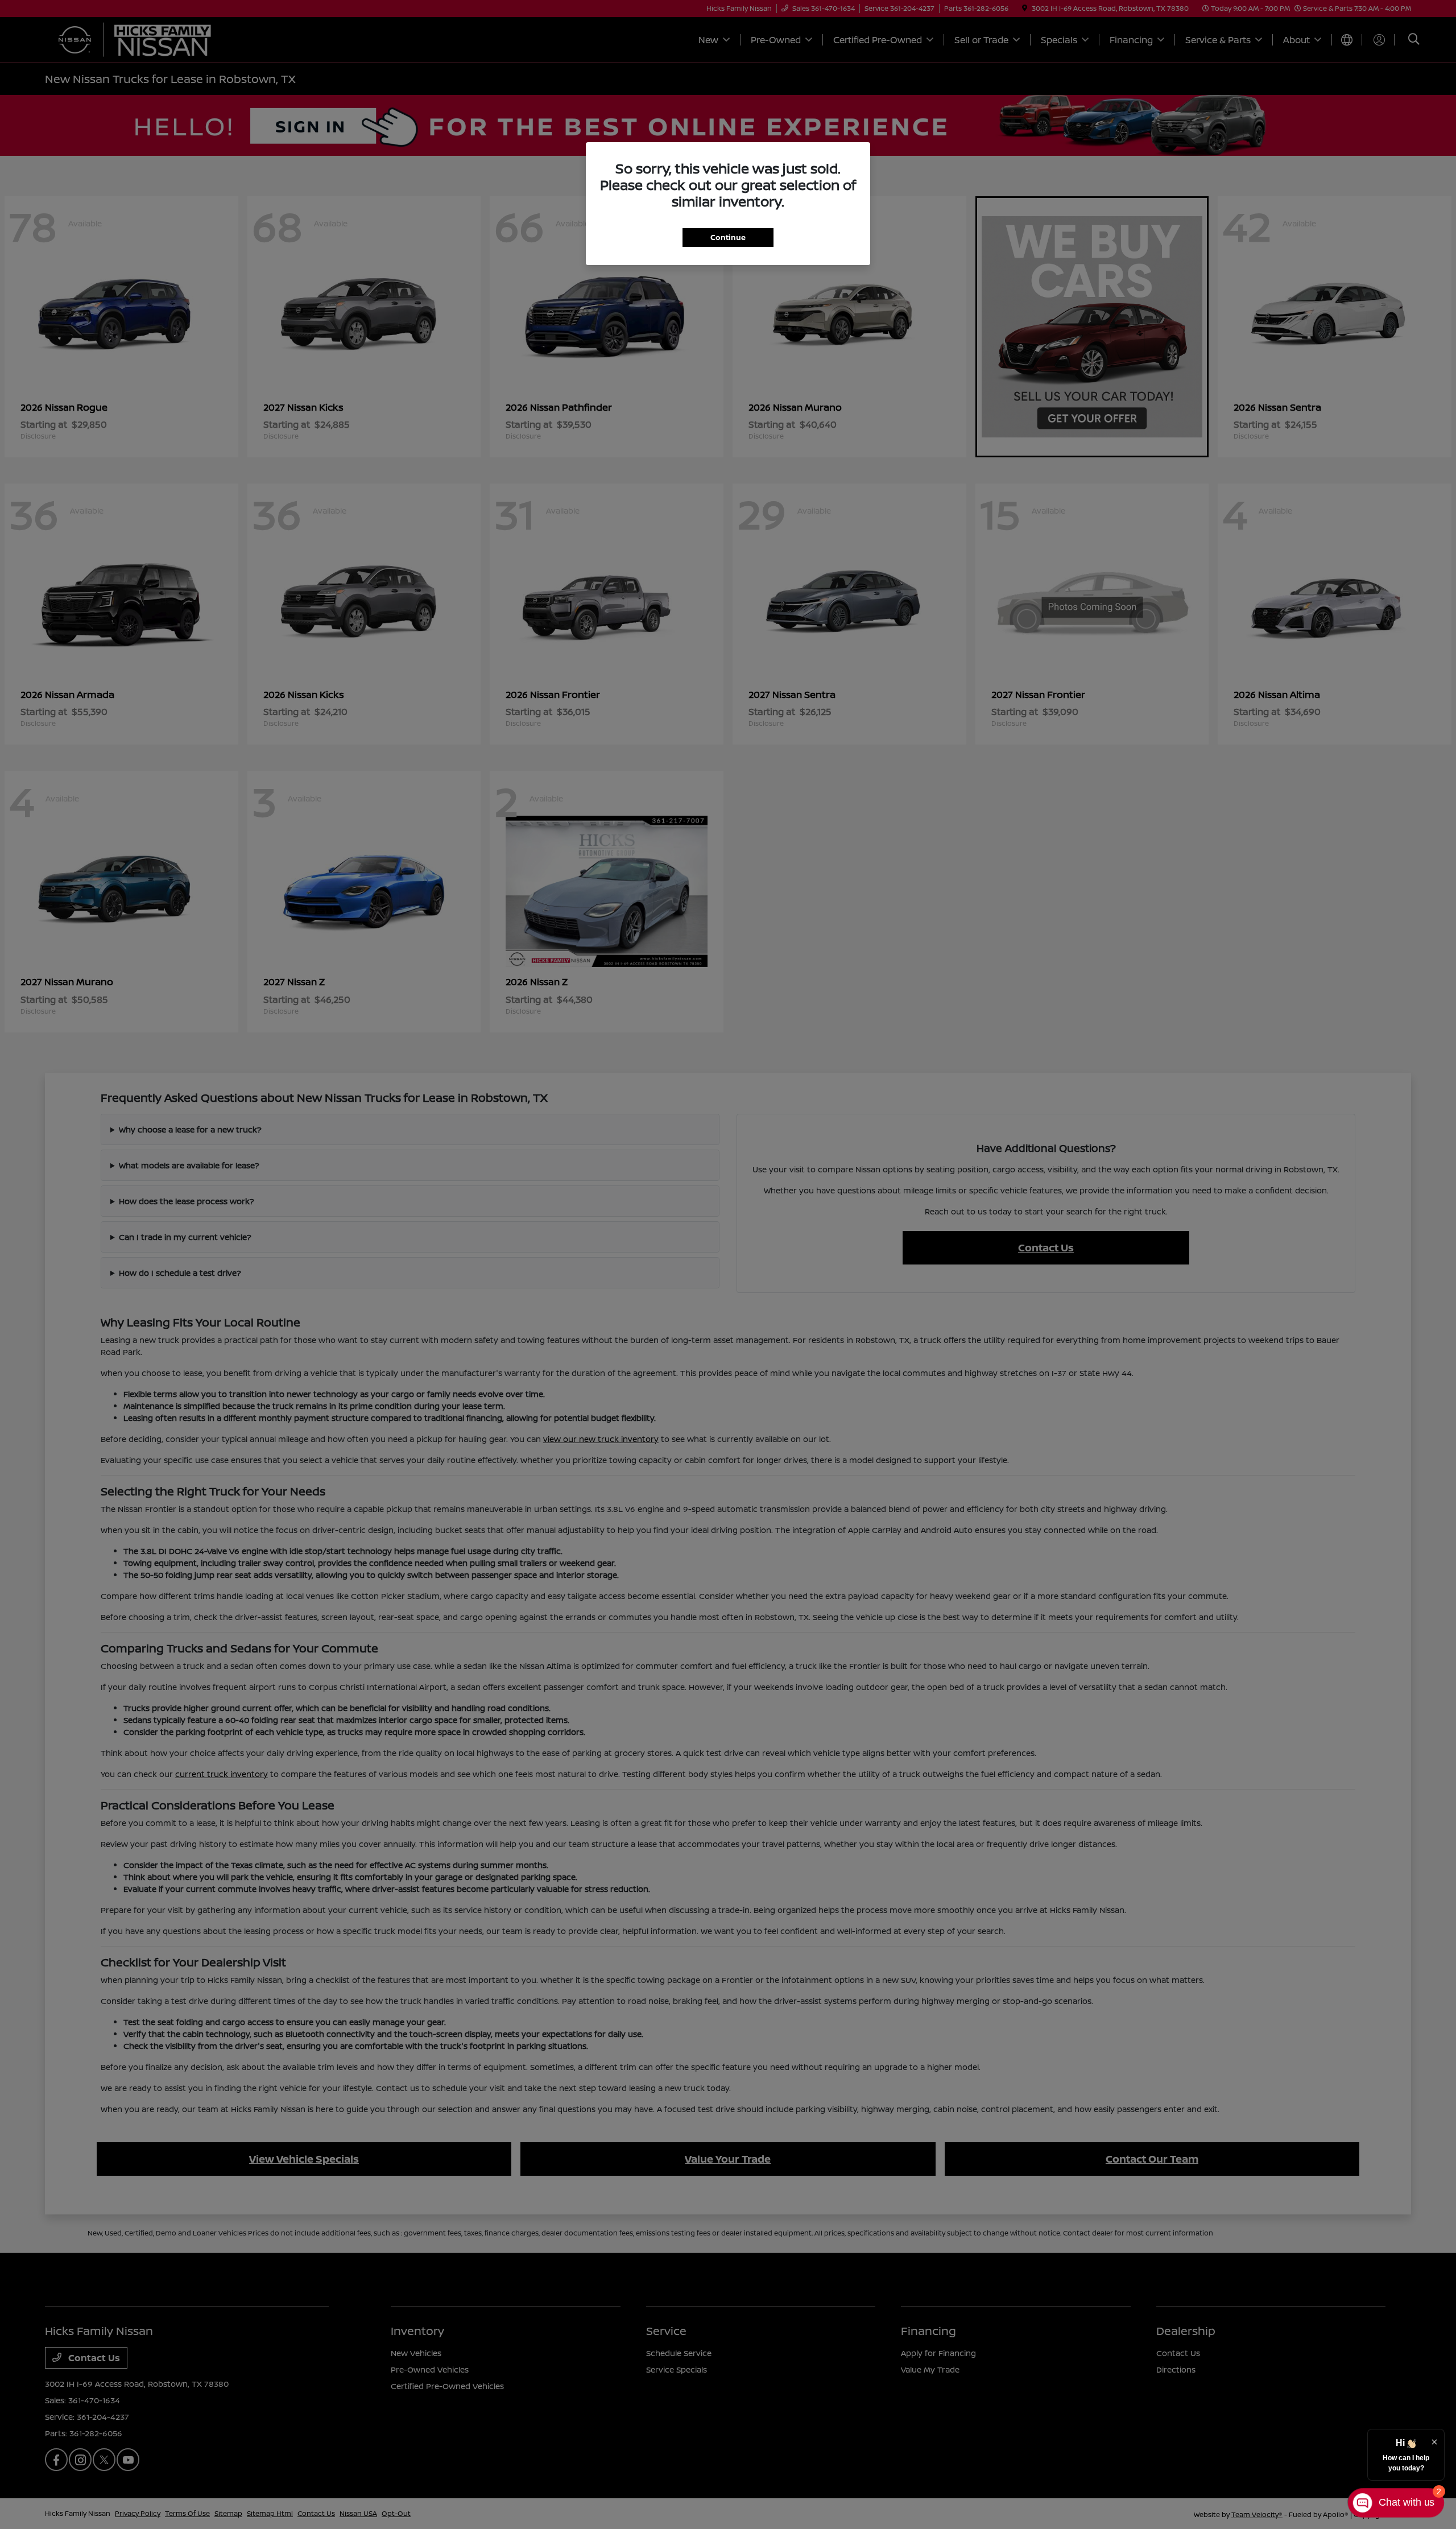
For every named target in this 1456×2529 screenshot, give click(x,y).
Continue (728, 237)
